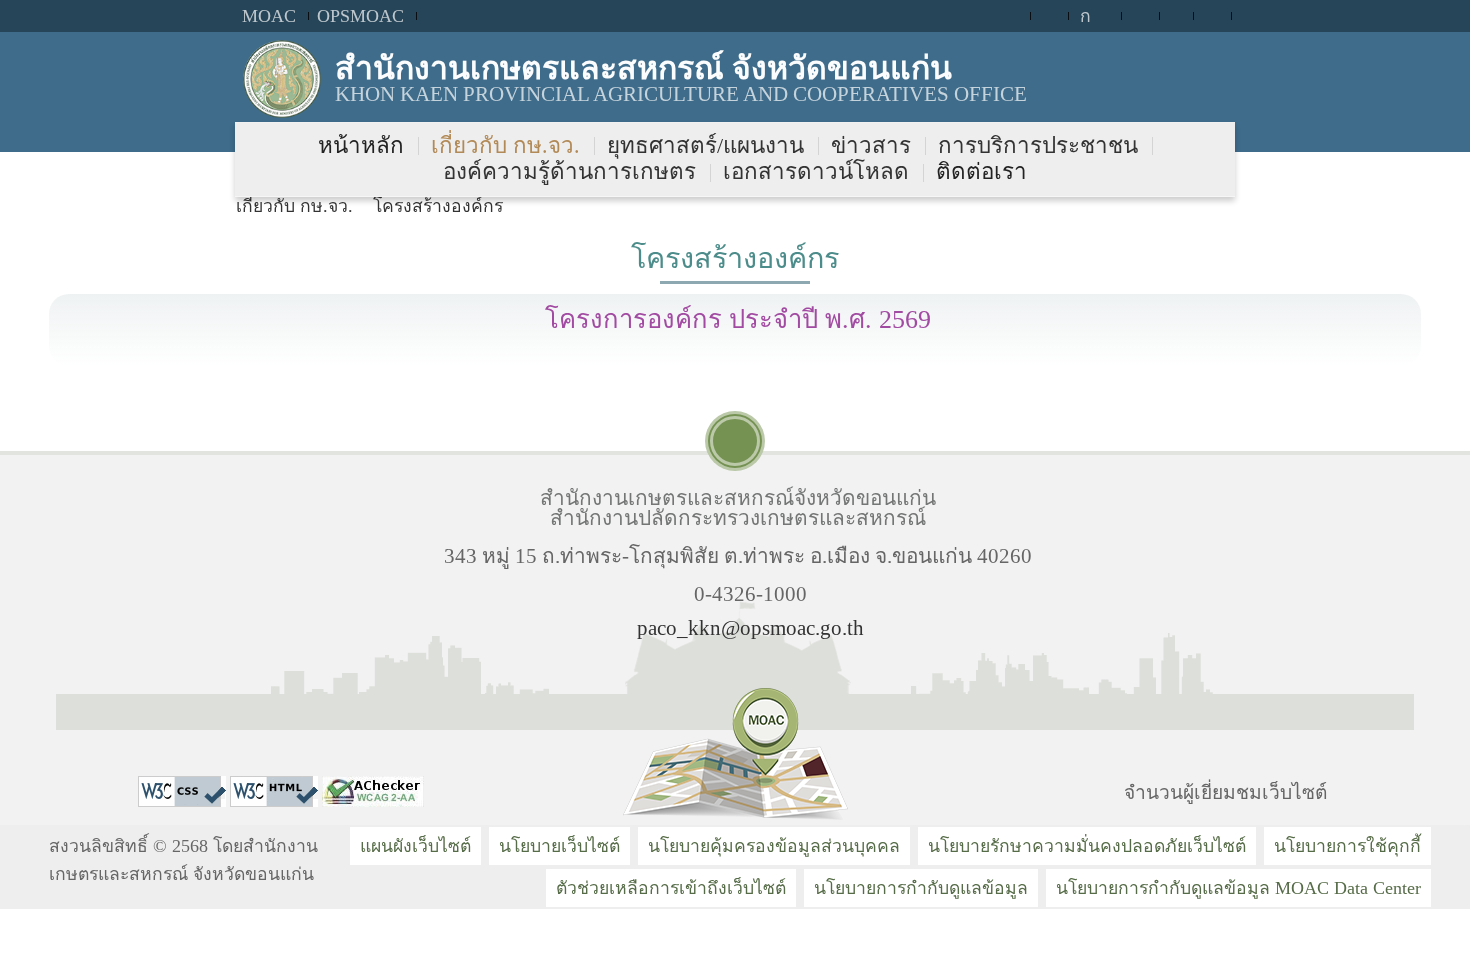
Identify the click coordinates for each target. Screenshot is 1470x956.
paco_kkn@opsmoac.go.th (750, 627)
